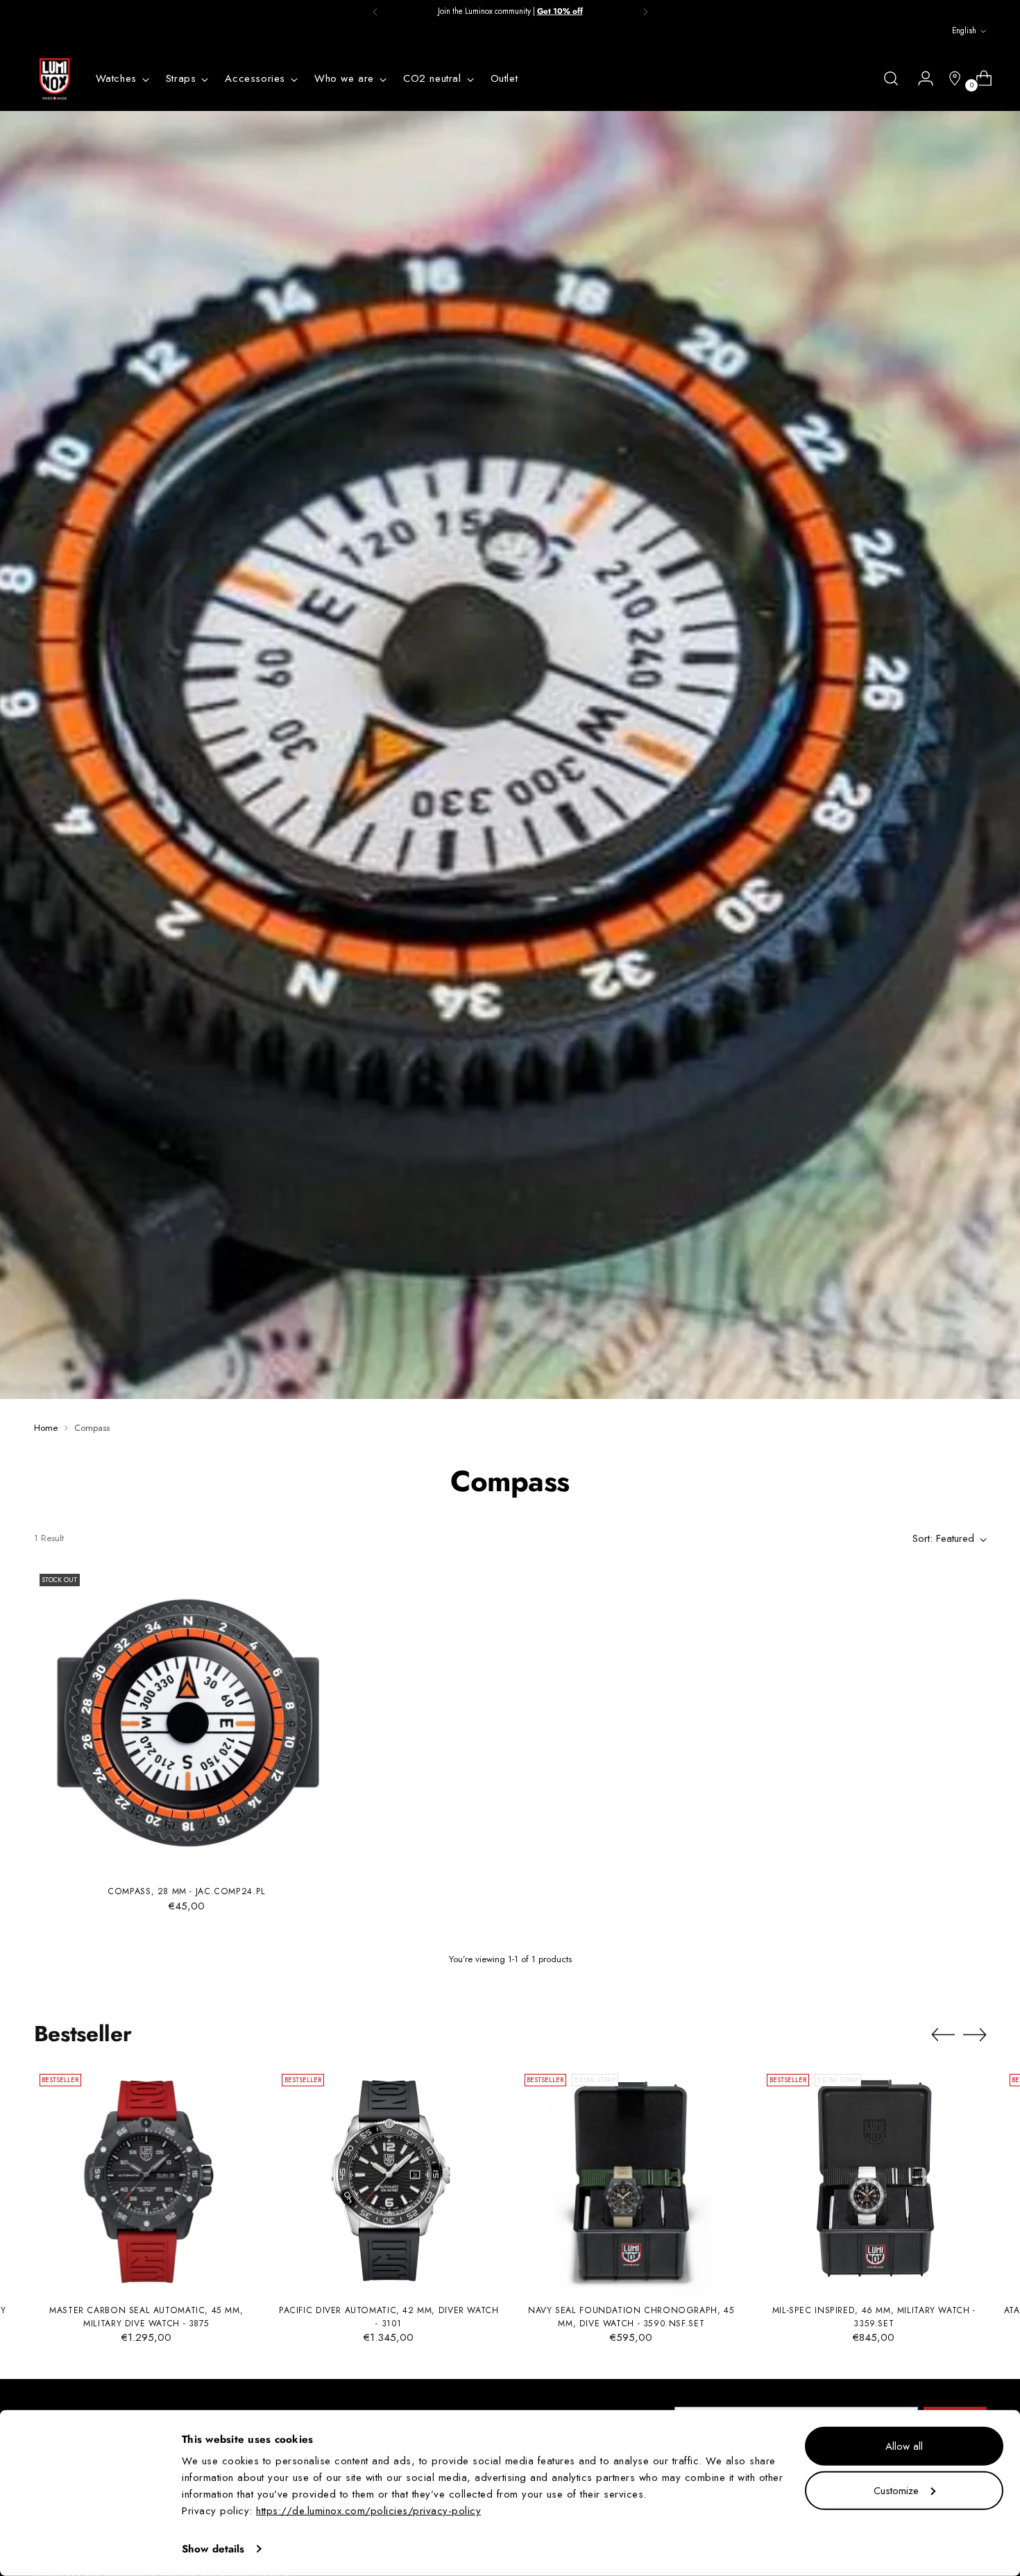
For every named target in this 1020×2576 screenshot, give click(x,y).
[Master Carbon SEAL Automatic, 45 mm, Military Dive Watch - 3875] (147, 2181)
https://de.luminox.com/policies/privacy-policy (368, 2511)
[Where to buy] (949, 78)
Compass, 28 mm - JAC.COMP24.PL (187, 1891)
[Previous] (375, 12)
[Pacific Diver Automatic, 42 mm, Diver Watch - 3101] (389, 2181)
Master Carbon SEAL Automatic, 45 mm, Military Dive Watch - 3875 (146, 2317)
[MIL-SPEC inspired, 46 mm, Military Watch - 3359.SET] (874, 2181)
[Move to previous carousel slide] (943, 2035)
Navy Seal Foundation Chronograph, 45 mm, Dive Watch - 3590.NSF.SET (631, 2317)
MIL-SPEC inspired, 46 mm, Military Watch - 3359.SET (874, 2317)
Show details (213, 2549)
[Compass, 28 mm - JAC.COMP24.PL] (187, 1721)
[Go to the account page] (920, 78)
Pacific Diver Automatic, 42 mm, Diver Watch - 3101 (389, 2317)
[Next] (645, 12)
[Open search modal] (891, 78)
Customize (896, 2490)
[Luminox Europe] (55, 79)
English (964, 31)
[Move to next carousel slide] (975, 2034)
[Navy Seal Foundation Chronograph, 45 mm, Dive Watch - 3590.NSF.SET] (632, 2181)
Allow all (904, 2446)
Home (46, 1428)
